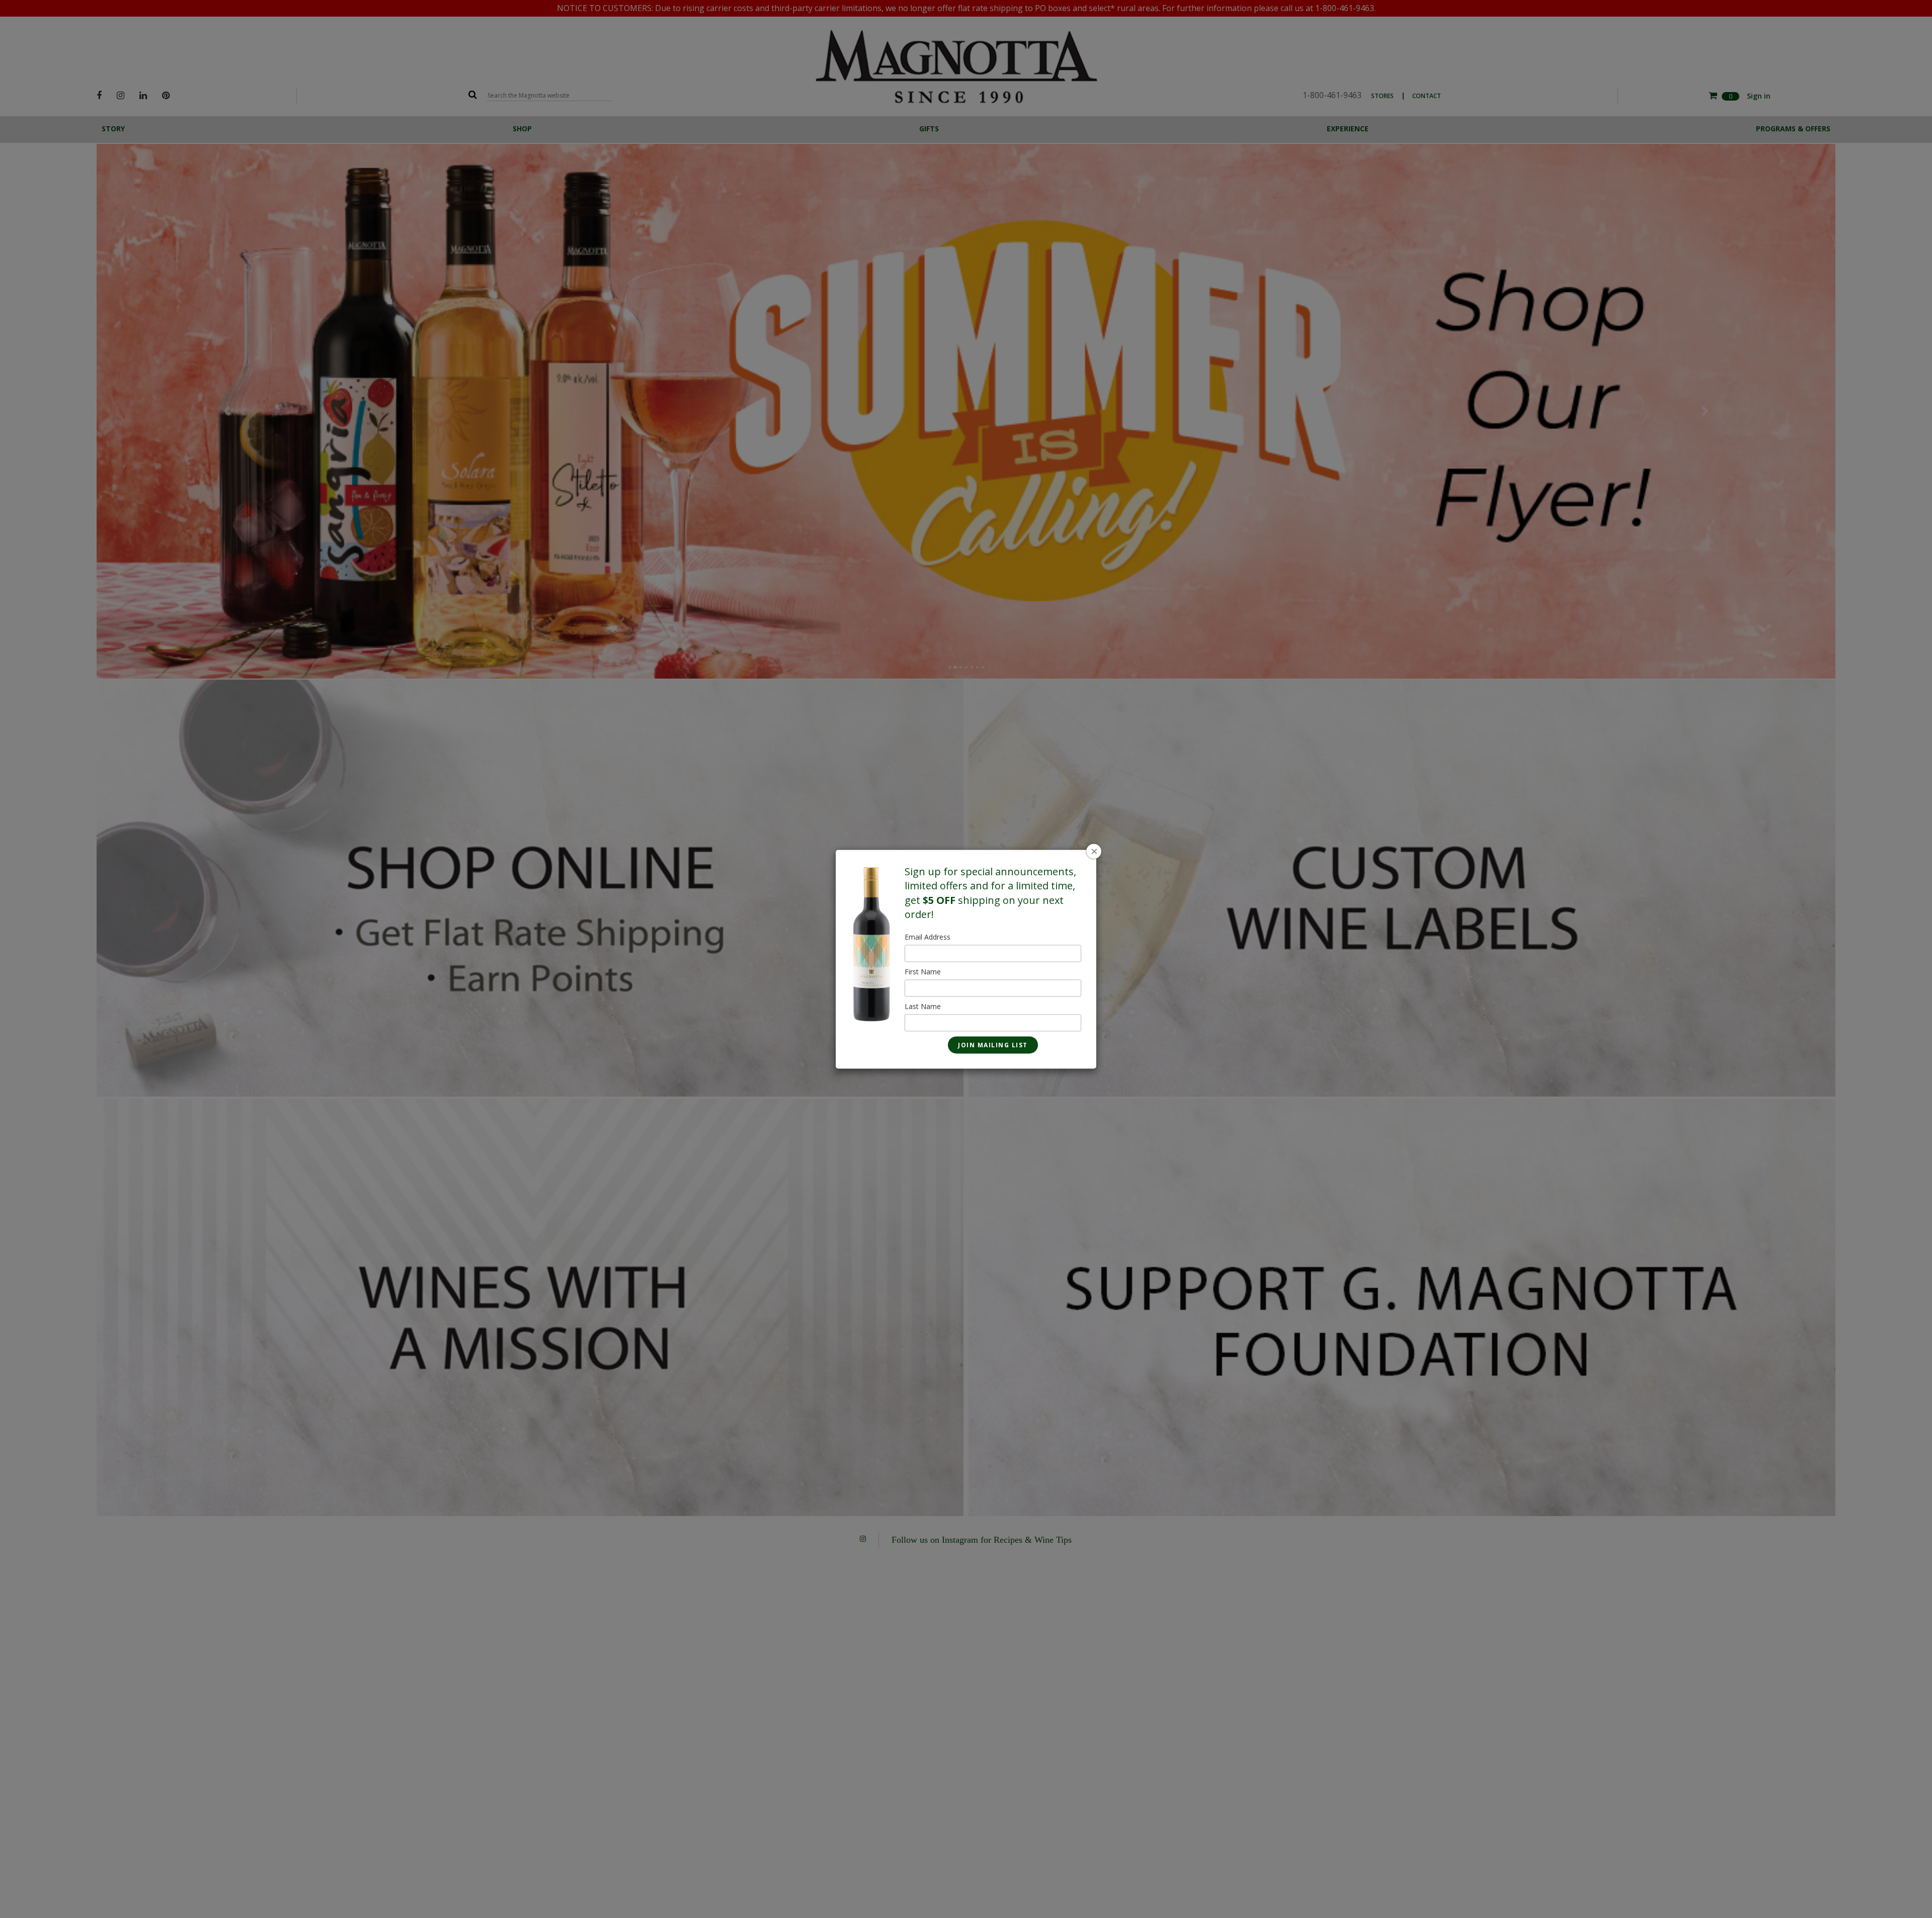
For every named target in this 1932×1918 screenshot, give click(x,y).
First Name (923, 972)
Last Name (923, 1006)
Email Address (928, 937)
